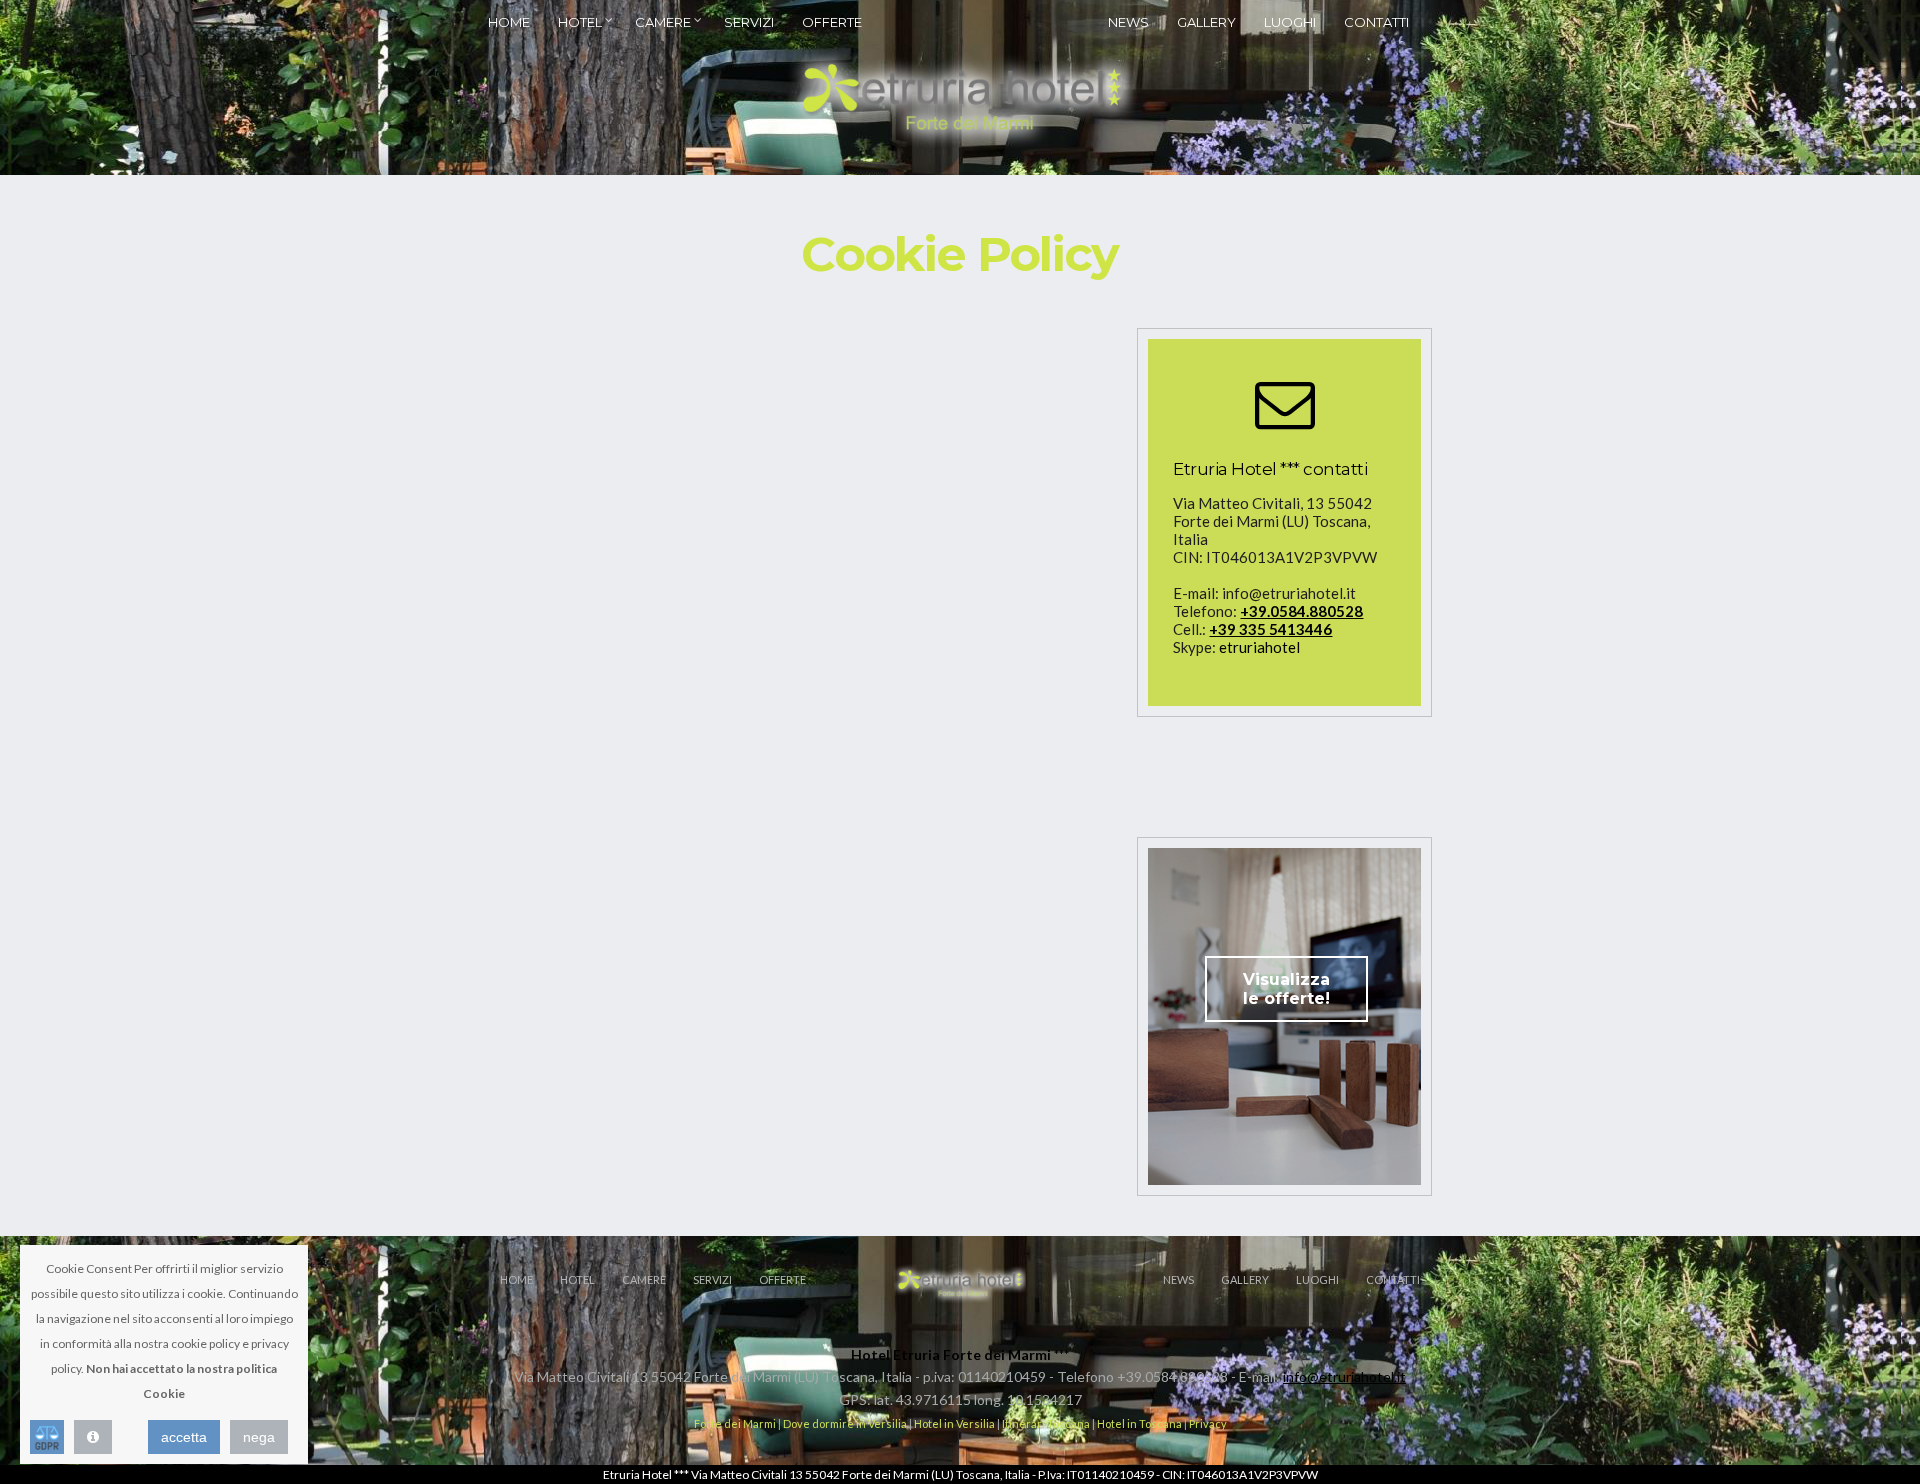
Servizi (749, 22)
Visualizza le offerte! (1286, 989)
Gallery (1206, 22)
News (1128, 22)
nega (259, 1437)
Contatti (1376, 22)
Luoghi (1290, 22)
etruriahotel (1259, 647)
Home (509, 22)
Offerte (832, 22)
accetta (184, 1437)
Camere (663, 22)
